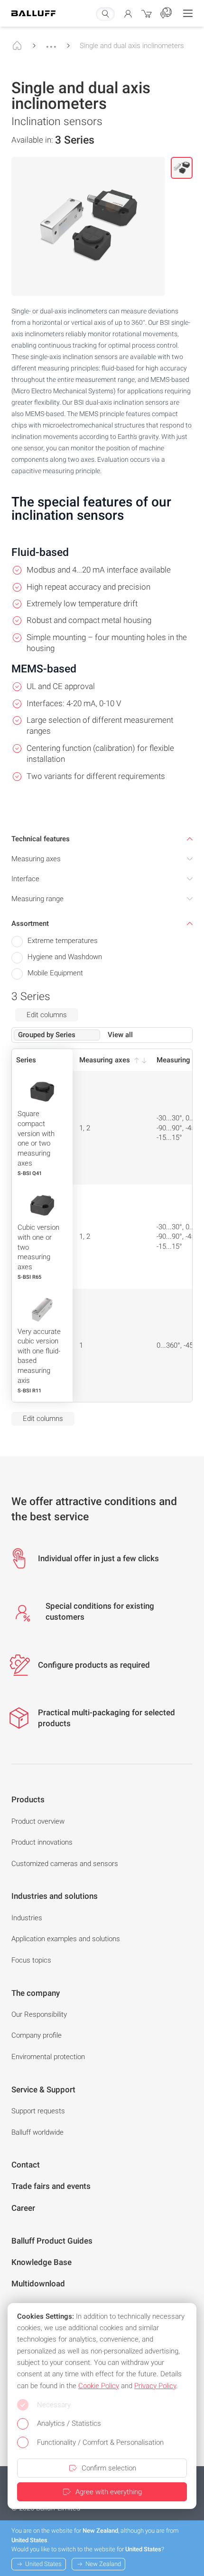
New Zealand (103, 2564)
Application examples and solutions (66, 1939)
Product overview (38, 1821)
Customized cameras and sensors (65, 1864)
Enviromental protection (48, 2057)
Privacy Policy (155, 2386)
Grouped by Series (47, 1035)
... (51, 42)
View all (120, 1035)
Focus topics (31, 1960)
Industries (27, 1918)
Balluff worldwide (37, 2132)
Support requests (38, 2111)
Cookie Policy (99, 2386)
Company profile (37, 2035)
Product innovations (42, 1842)
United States (43, 2564)
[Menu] (188, 13)
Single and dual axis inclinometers (132, 46)
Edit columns (47, 1015)
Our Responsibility (39, 2014)
